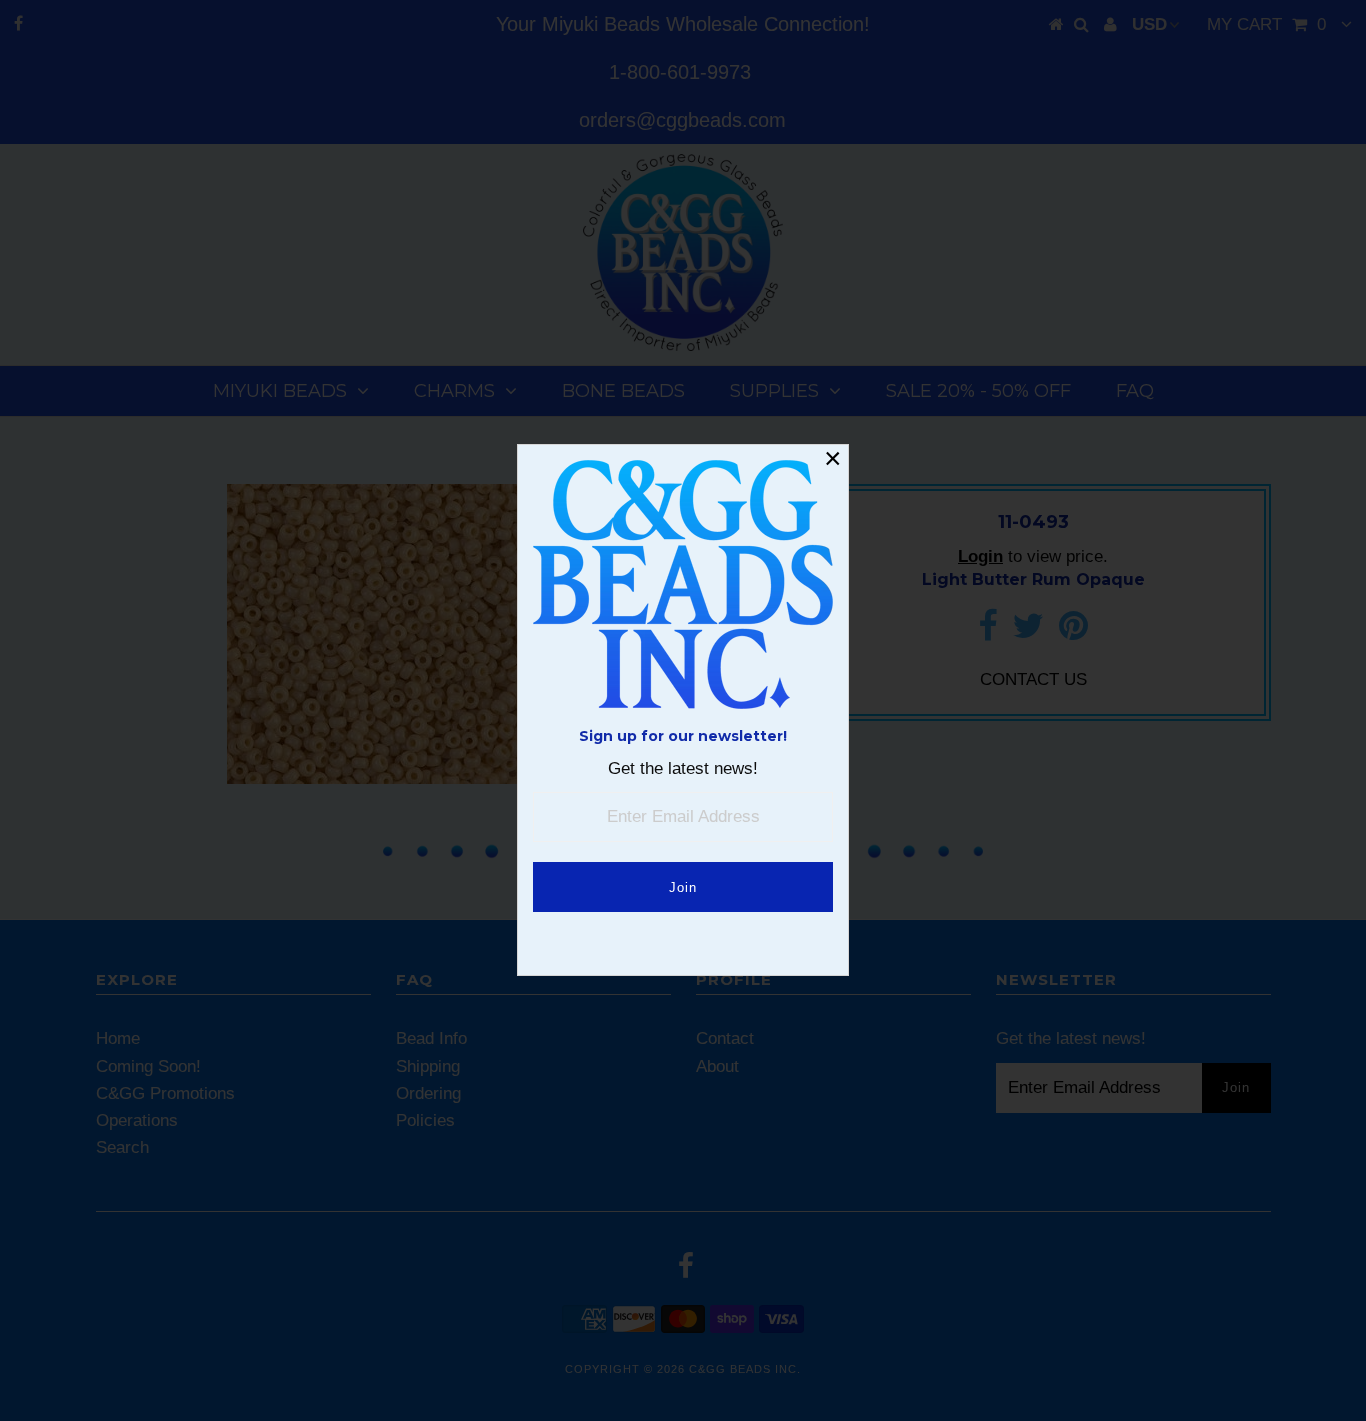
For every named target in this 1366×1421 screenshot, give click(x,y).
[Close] (833, 460)
